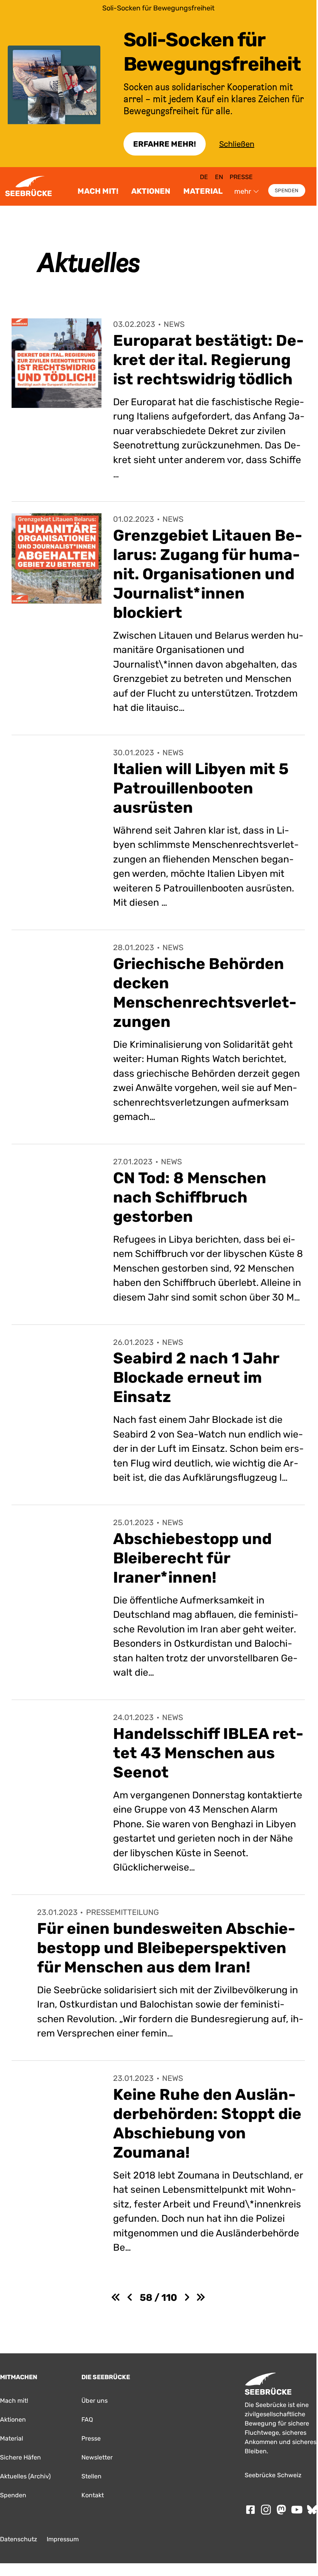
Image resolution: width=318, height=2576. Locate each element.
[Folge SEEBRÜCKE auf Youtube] (297, 2510)
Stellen (91, 2476)
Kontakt (93, 2495)
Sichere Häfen (20, 2457)
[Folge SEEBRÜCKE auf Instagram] (266, 2510)
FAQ (87, 2420)
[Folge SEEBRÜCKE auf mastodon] (281, 2510)
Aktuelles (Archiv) (25, 2476)
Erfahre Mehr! (165, 144)
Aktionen (151, 191)
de (204, 177)
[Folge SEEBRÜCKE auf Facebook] (250, 2510)
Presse (241, 177)
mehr (243, 191)
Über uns (95, 2401)
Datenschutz (19, 2539)
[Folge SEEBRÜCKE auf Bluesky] (312, 2510)
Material (203, 191)
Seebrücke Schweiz (273, 2475)
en (219, 177)
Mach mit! (98, 191)
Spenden (287, 190)
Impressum (63, 2539)
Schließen (237, 144)
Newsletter (97, 2457)
